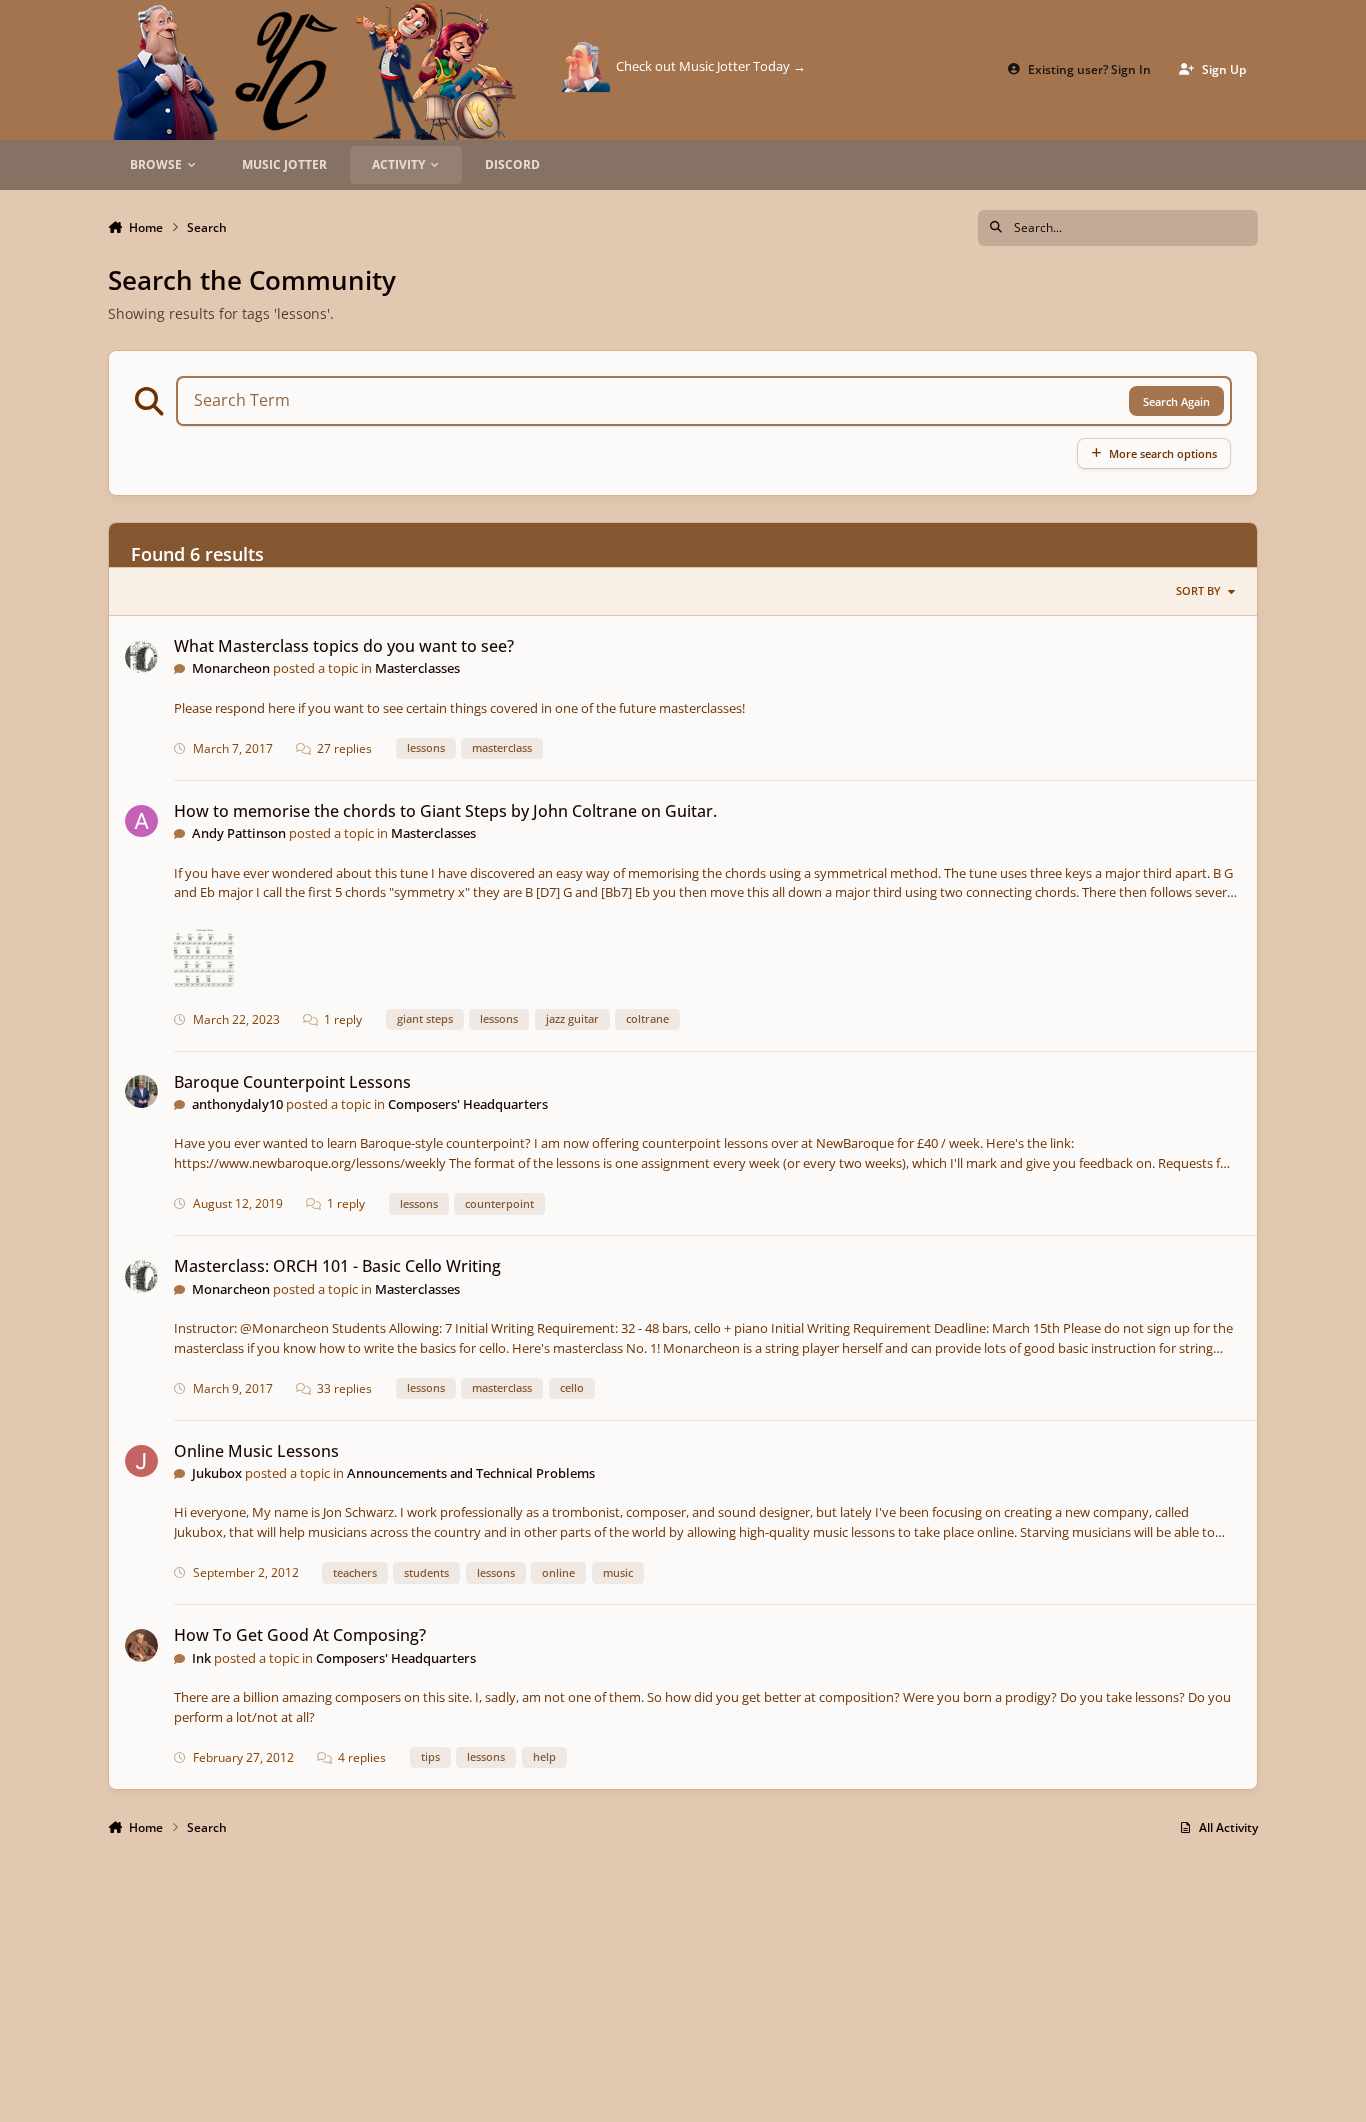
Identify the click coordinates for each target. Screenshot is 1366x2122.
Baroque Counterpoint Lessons (292, 1082)
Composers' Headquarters (468, 1104)
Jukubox (217, 1473)
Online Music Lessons (256, 1451)
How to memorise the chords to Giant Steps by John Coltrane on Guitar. (445, 811)
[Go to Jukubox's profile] (141, 1461)
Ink (201, 1658)
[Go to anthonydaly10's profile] (141, 1091)
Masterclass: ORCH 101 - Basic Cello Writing (337, 1266)
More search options (1163, 453)
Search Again (1176, 401)
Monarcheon (231, 668)
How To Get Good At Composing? (300, 1635)
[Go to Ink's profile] (141, 1645)
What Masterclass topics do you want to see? (344, 646)
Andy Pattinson (239, 833)
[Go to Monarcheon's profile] (141, 657)
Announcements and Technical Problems (471, 1473)
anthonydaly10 (237, 1104)
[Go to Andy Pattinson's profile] (141, 821)
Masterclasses (417, 668)
